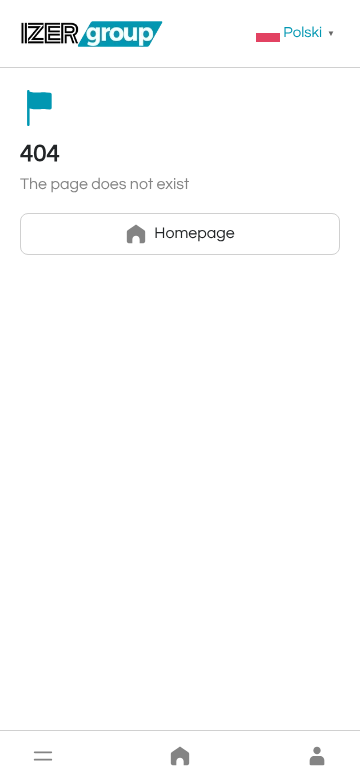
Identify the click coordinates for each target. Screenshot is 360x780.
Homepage (194, 234)
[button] (43, 756)
